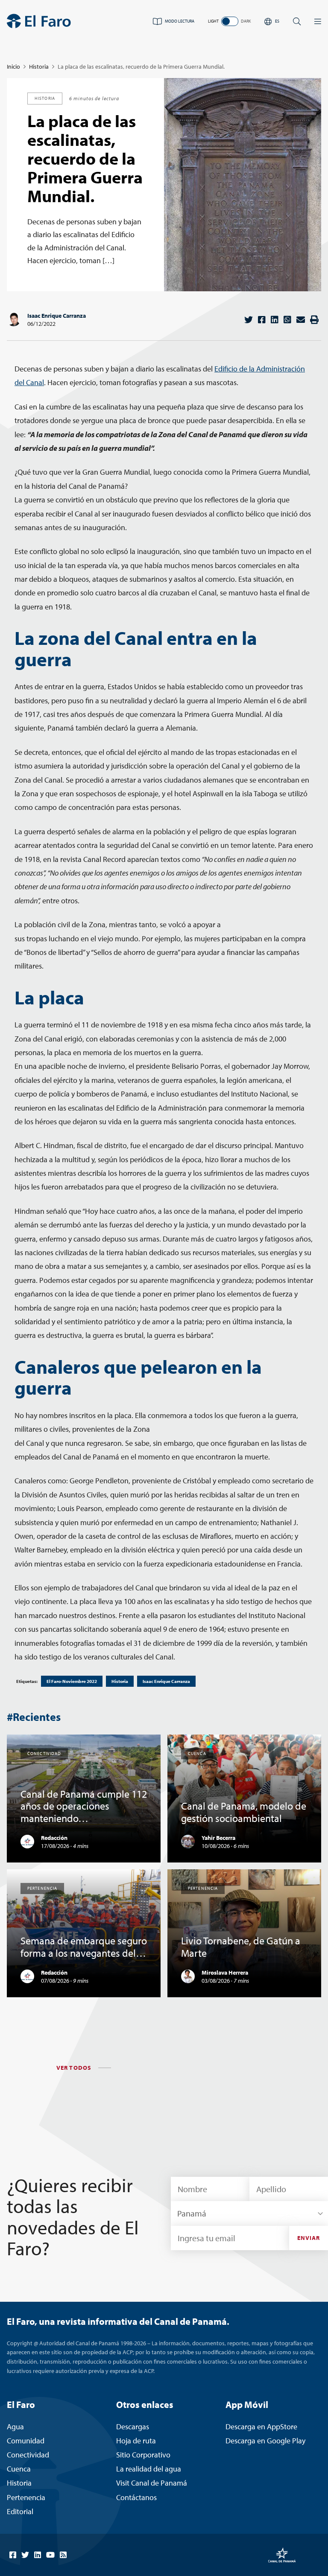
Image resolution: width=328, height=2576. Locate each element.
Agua (15, 2427)
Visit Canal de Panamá (152, 2483)
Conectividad (28, 2455)
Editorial (20, 2511)
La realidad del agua (149, 2469)
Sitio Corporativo (143, 2455)
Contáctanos (136, 2497)
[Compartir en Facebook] (262, 320)
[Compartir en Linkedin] (275, 320)
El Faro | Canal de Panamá (39, 21)
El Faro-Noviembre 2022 (72, 1681)
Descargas (133, 2427)
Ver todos (74, 2068)
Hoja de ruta (136, 2441)
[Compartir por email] (301, 320)
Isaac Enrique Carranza (57, 316)
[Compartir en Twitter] (249, 320)
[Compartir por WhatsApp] (287, 320)
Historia (39, 67)
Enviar (309, 2238)
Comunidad (26, 2441)
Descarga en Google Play (265, 2441)
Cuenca (19, 2469)
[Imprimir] (314, 320)
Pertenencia (26, 2497)
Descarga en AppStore (261, 2427)
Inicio (13, 67)
